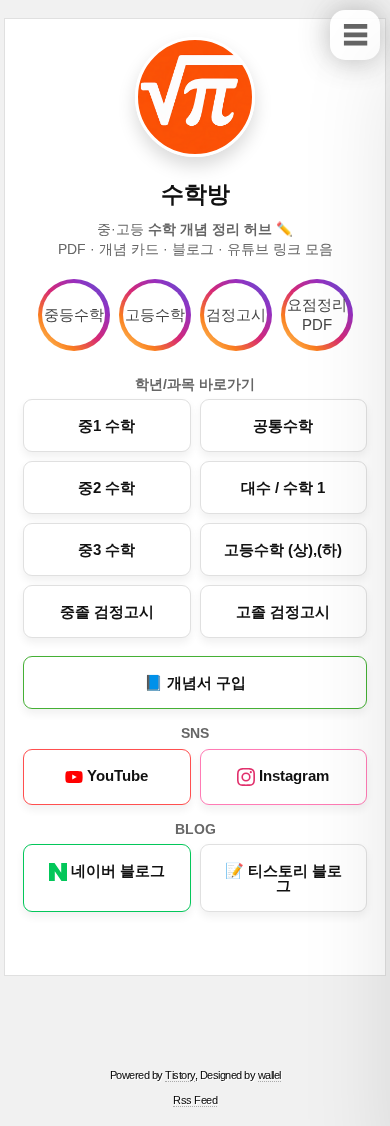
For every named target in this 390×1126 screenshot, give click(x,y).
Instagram (292, 775)
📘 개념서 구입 (195, 682)
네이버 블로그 (116, 870)
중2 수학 (106, 487)
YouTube (115, 775)
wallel (269, 1075)
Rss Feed (195, 1100)
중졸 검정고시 (107, 611)
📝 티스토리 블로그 (283, 878)
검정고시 (236, 314)
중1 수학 (106, 425)
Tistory (180, 1075)
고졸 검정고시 (283, 611)
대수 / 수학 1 (283, 487)
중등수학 (74, 314)
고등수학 (155, 314)
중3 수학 (106, 549)
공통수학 (283, 425)
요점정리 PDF (317, 314)
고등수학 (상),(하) (283, 549)
